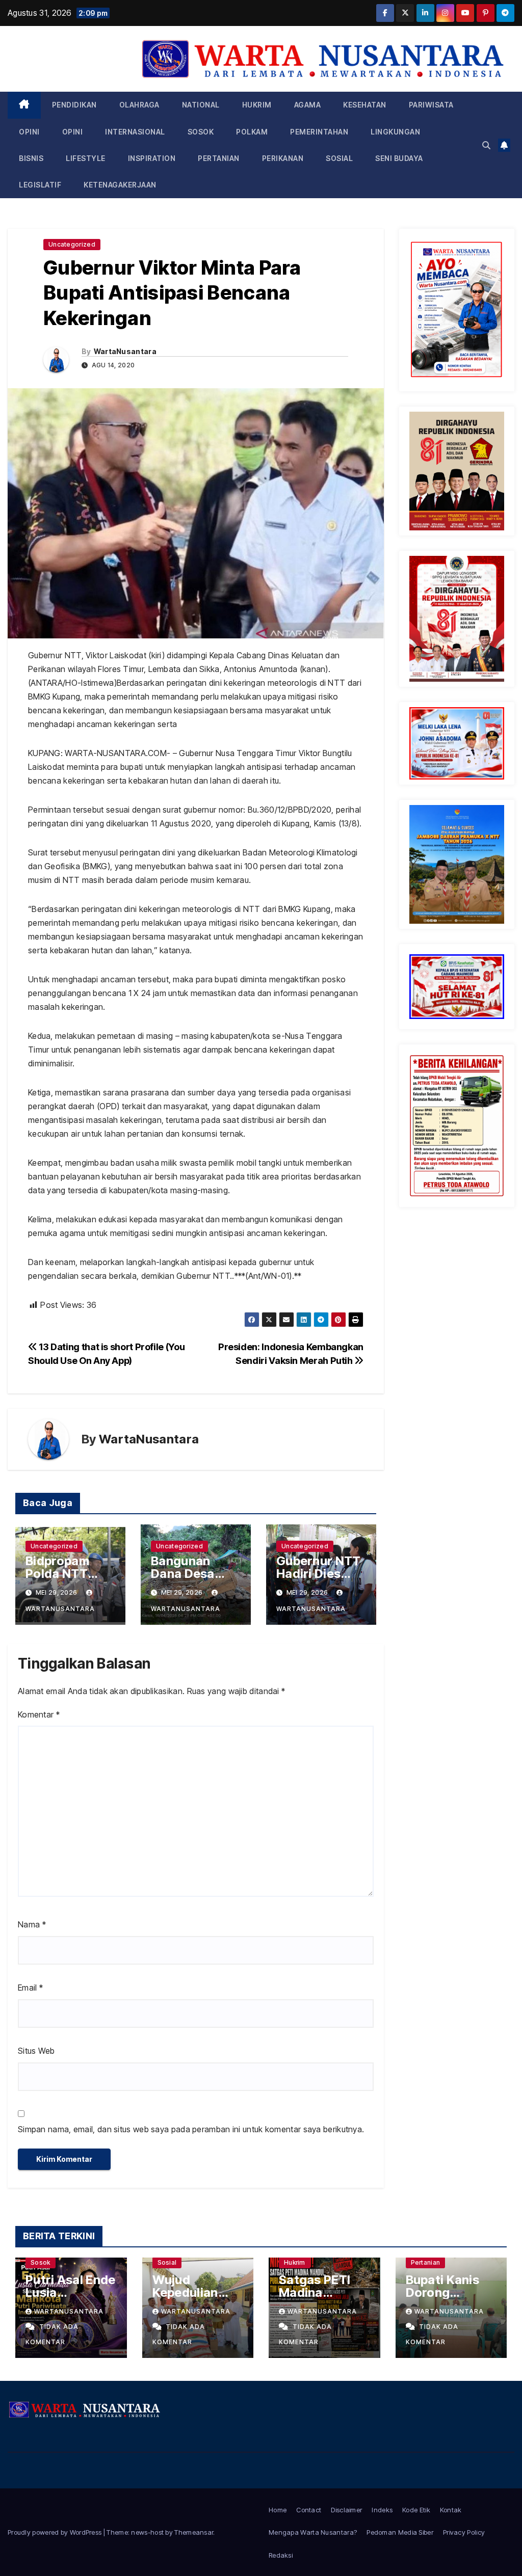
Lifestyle (86, 158)
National (201, 105)
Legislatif (40, 185)
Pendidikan (74, 105)
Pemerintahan (319, 132)
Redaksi (281, 2555)
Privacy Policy (464, 2532)
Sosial (339, 158)
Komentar (39, 1714)
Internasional (135, 132)
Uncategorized (72, 244)
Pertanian (219, 158)
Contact (309, 2510)
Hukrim (257, 105)
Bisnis (31, 158)
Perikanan (283, 158)
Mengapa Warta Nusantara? (313, 2532)
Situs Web (36, 2051)
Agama (308, 105)
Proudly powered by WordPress (56, 2532)
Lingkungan (395, 132)
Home (278, 2510)
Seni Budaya (399, 158)
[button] (486, 145)
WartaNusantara (125, 351)
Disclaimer (346, 2510)
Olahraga (139, 105)
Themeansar (194, 2532)
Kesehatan (365, 105)
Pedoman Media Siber (400, 2532)
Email (30, 1988)
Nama (32, 1924)
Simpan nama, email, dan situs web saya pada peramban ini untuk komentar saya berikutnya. (191, 2129)
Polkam (252, 132)
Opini (29, 132)
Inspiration (152, 158)
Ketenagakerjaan (120, 185)
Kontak (451, 2510)
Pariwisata (431, 105)
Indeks (382, 2510)
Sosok (201, 132)
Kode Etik (416, 2510)
